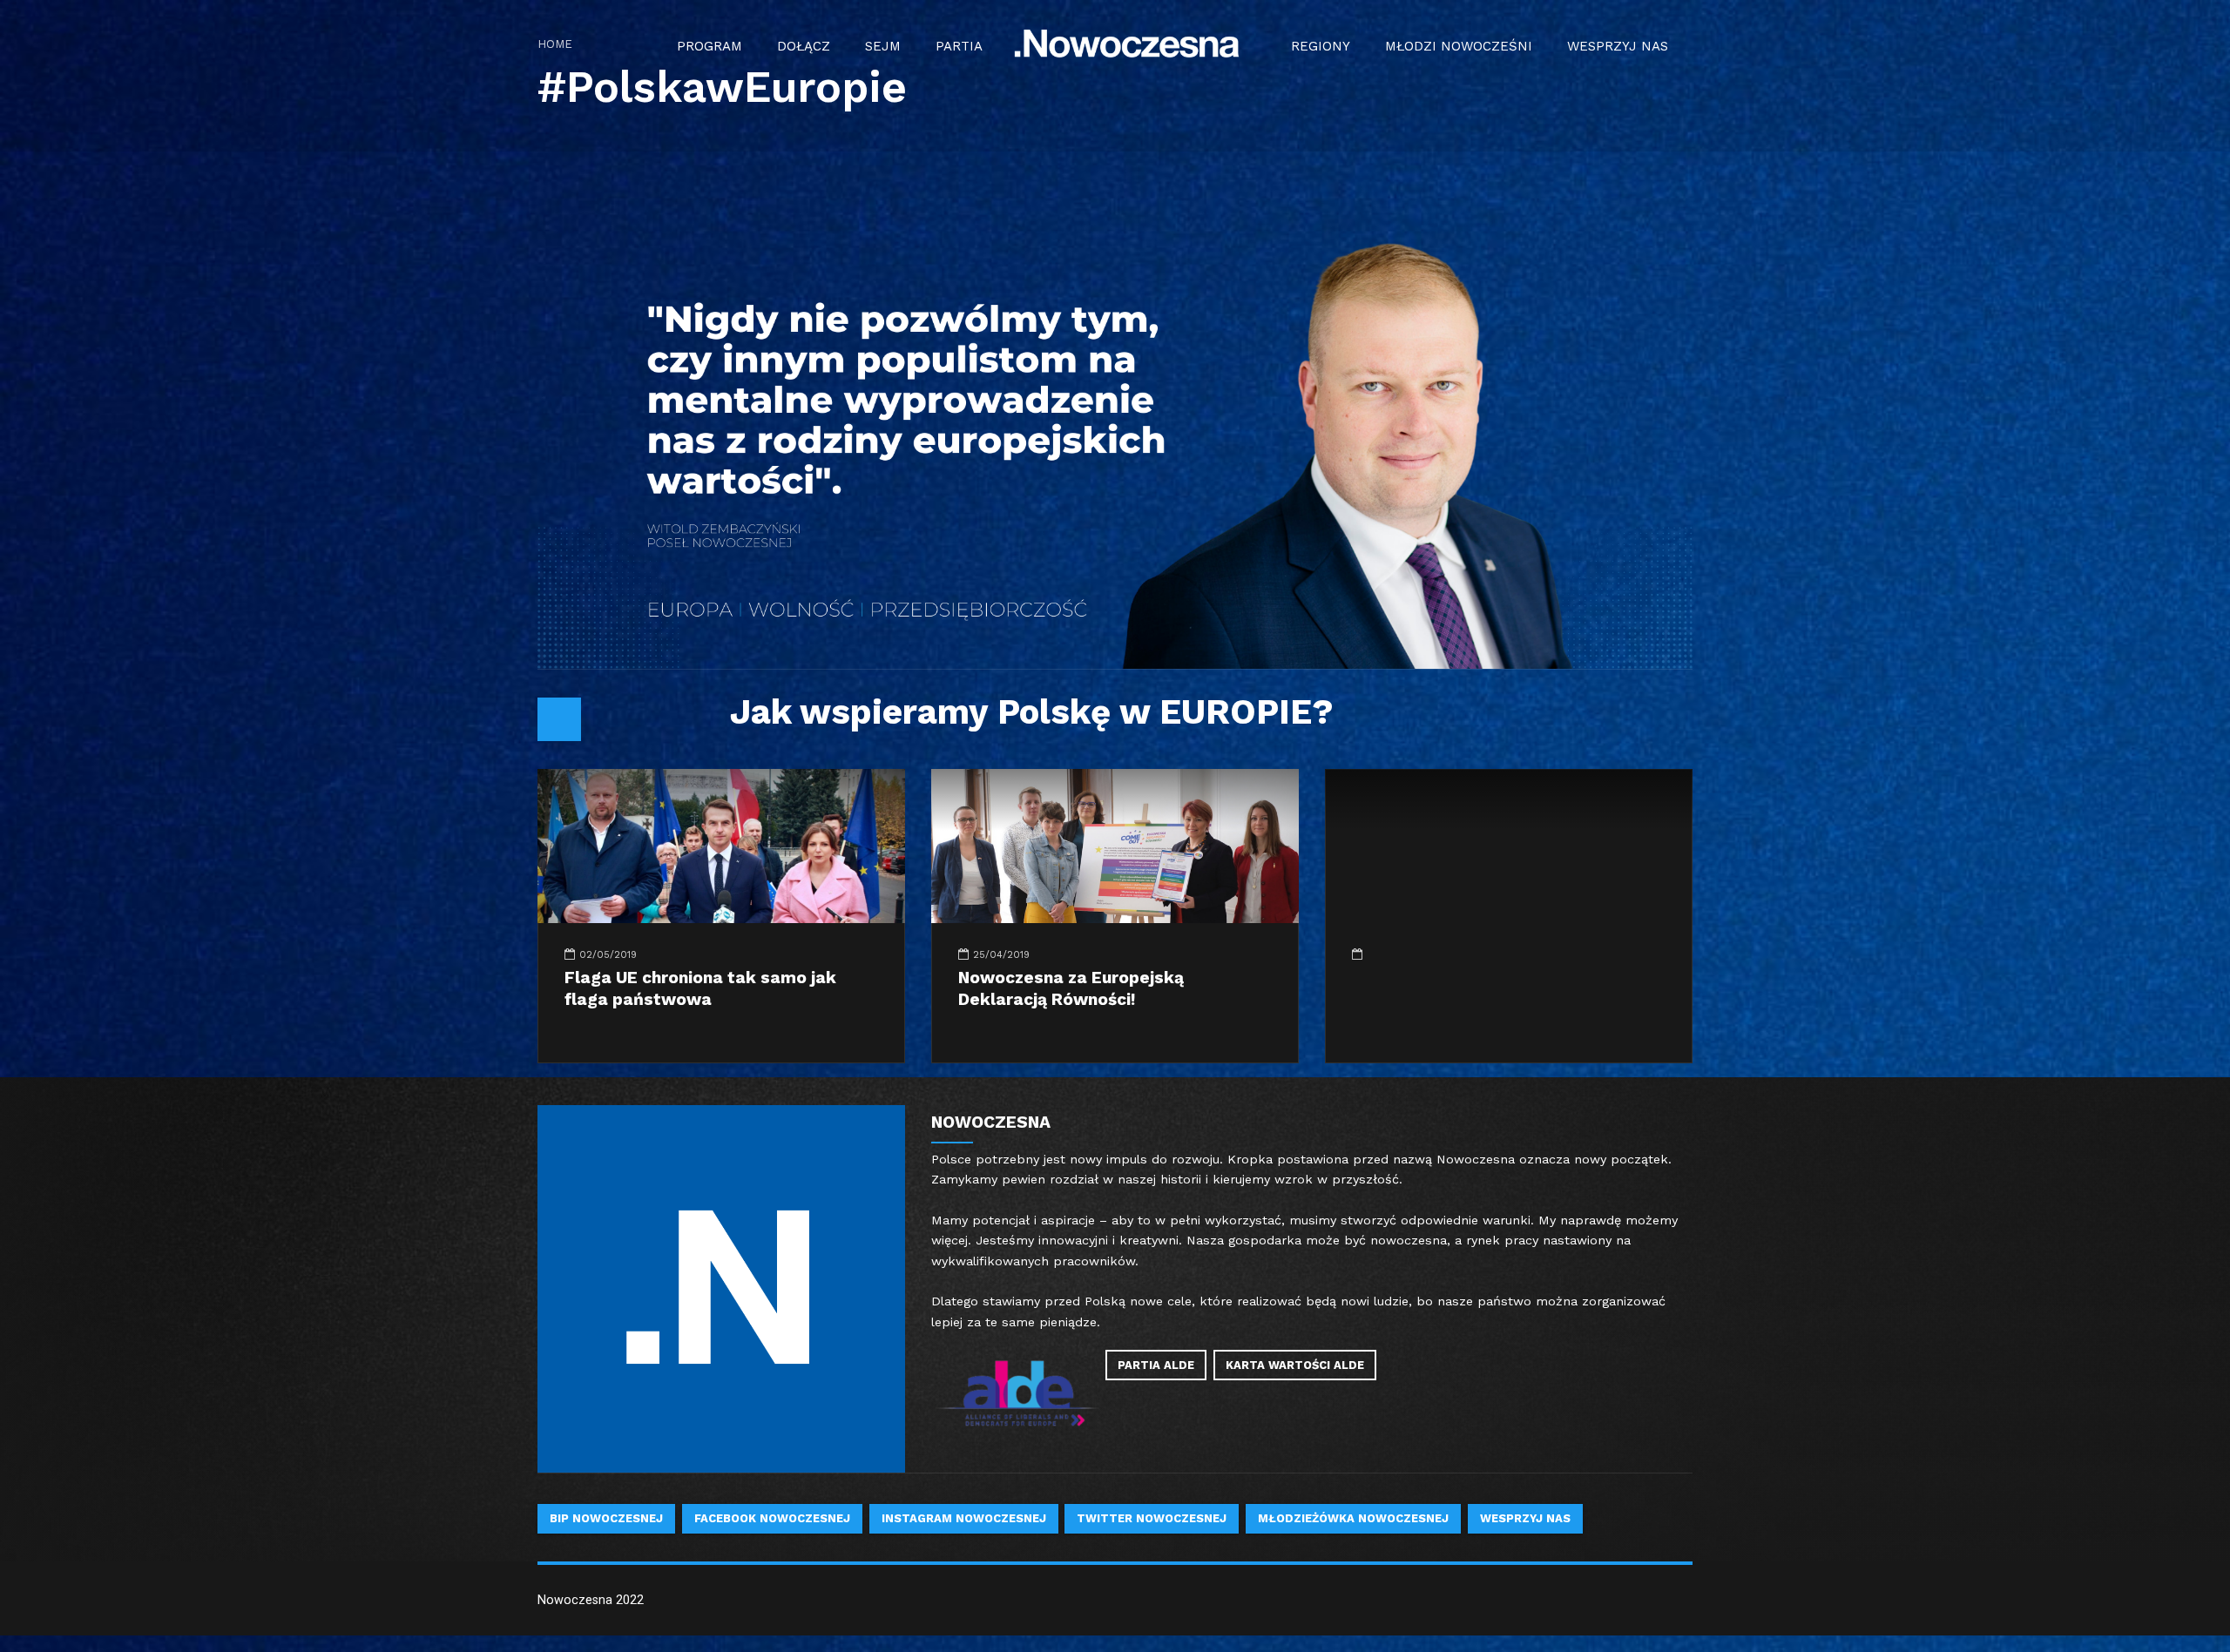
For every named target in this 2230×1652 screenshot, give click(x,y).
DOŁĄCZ (804, 46)
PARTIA (959, 46)
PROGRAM (710, 46)
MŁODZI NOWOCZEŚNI (1459, 46)
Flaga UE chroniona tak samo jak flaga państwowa (700, 988)
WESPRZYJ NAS (1618, 46)
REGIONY (1321, 46)
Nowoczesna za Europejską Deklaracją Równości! (1071, 988)
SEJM (883, 46)
